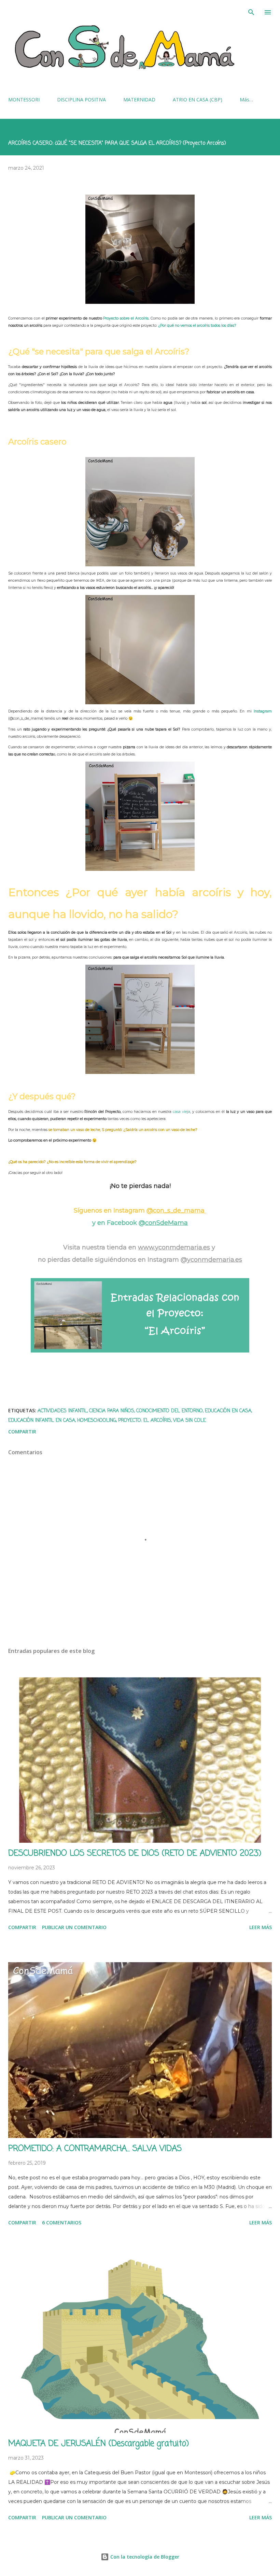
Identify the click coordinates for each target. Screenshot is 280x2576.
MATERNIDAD (139, 100)
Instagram (263, 711)
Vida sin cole (190, 1421)
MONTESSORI (24, 100)
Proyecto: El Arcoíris (145, 1421)
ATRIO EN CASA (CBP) (198, 100)
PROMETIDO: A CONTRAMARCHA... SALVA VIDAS (95, 2149)
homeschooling (97, 1421)
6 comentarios (62, 2223)
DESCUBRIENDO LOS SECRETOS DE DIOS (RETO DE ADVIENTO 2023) (135, 1853)
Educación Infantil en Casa (42, 1421)
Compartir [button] (22, 1432)
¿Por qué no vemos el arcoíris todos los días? (197, 325)
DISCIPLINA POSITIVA (81, 100)
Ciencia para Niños (112, 1411)
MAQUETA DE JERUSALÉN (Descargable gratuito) (99, 2444)
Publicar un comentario (74, 1927)
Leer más (261, 1927)
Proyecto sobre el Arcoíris (126, 318)
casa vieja (181, 1112)
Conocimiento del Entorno (170, 1411)
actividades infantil (62, 1411)
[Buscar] (251, 12)
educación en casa (228, 1411)
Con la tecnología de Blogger (144, 2557)
